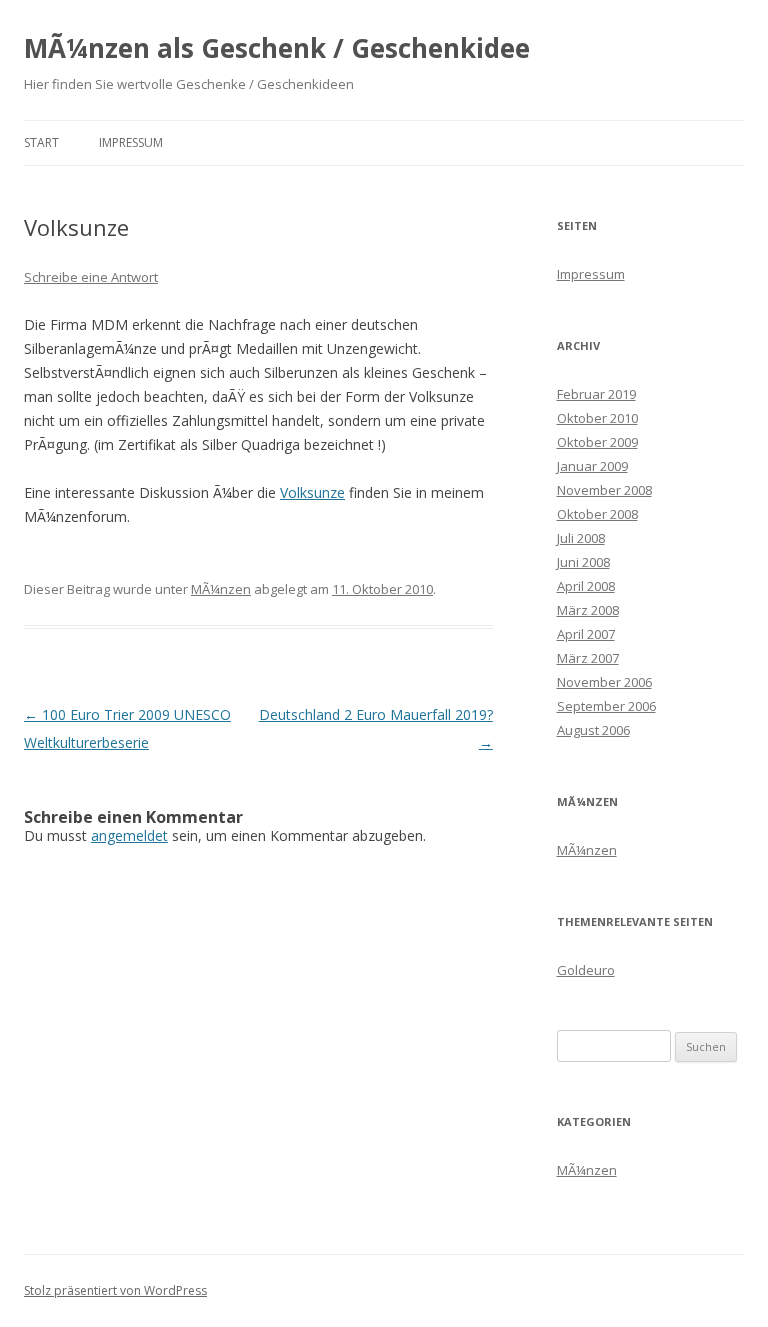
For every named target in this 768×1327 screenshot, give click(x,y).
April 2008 (586, 586)
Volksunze (312, 492)
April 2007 (586, 634)
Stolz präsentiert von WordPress (115, 1290)
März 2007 (588, 658)
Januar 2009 (592, 466)
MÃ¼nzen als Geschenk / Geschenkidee (277, 48)
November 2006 (604, 682)
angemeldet (129, 835)
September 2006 (606, 706)
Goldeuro (586, 970)
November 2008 (604, 490)
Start (41, 142)
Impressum (131, 142)
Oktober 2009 (597, 442)
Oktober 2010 (597, 418)
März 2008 (588, 610)
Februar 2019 (596, 394)
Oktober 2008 (597, 514)
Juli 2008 (581, 538)
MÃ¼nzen (221, 589)
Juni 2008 (583, 562)
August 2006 (593, 730)
